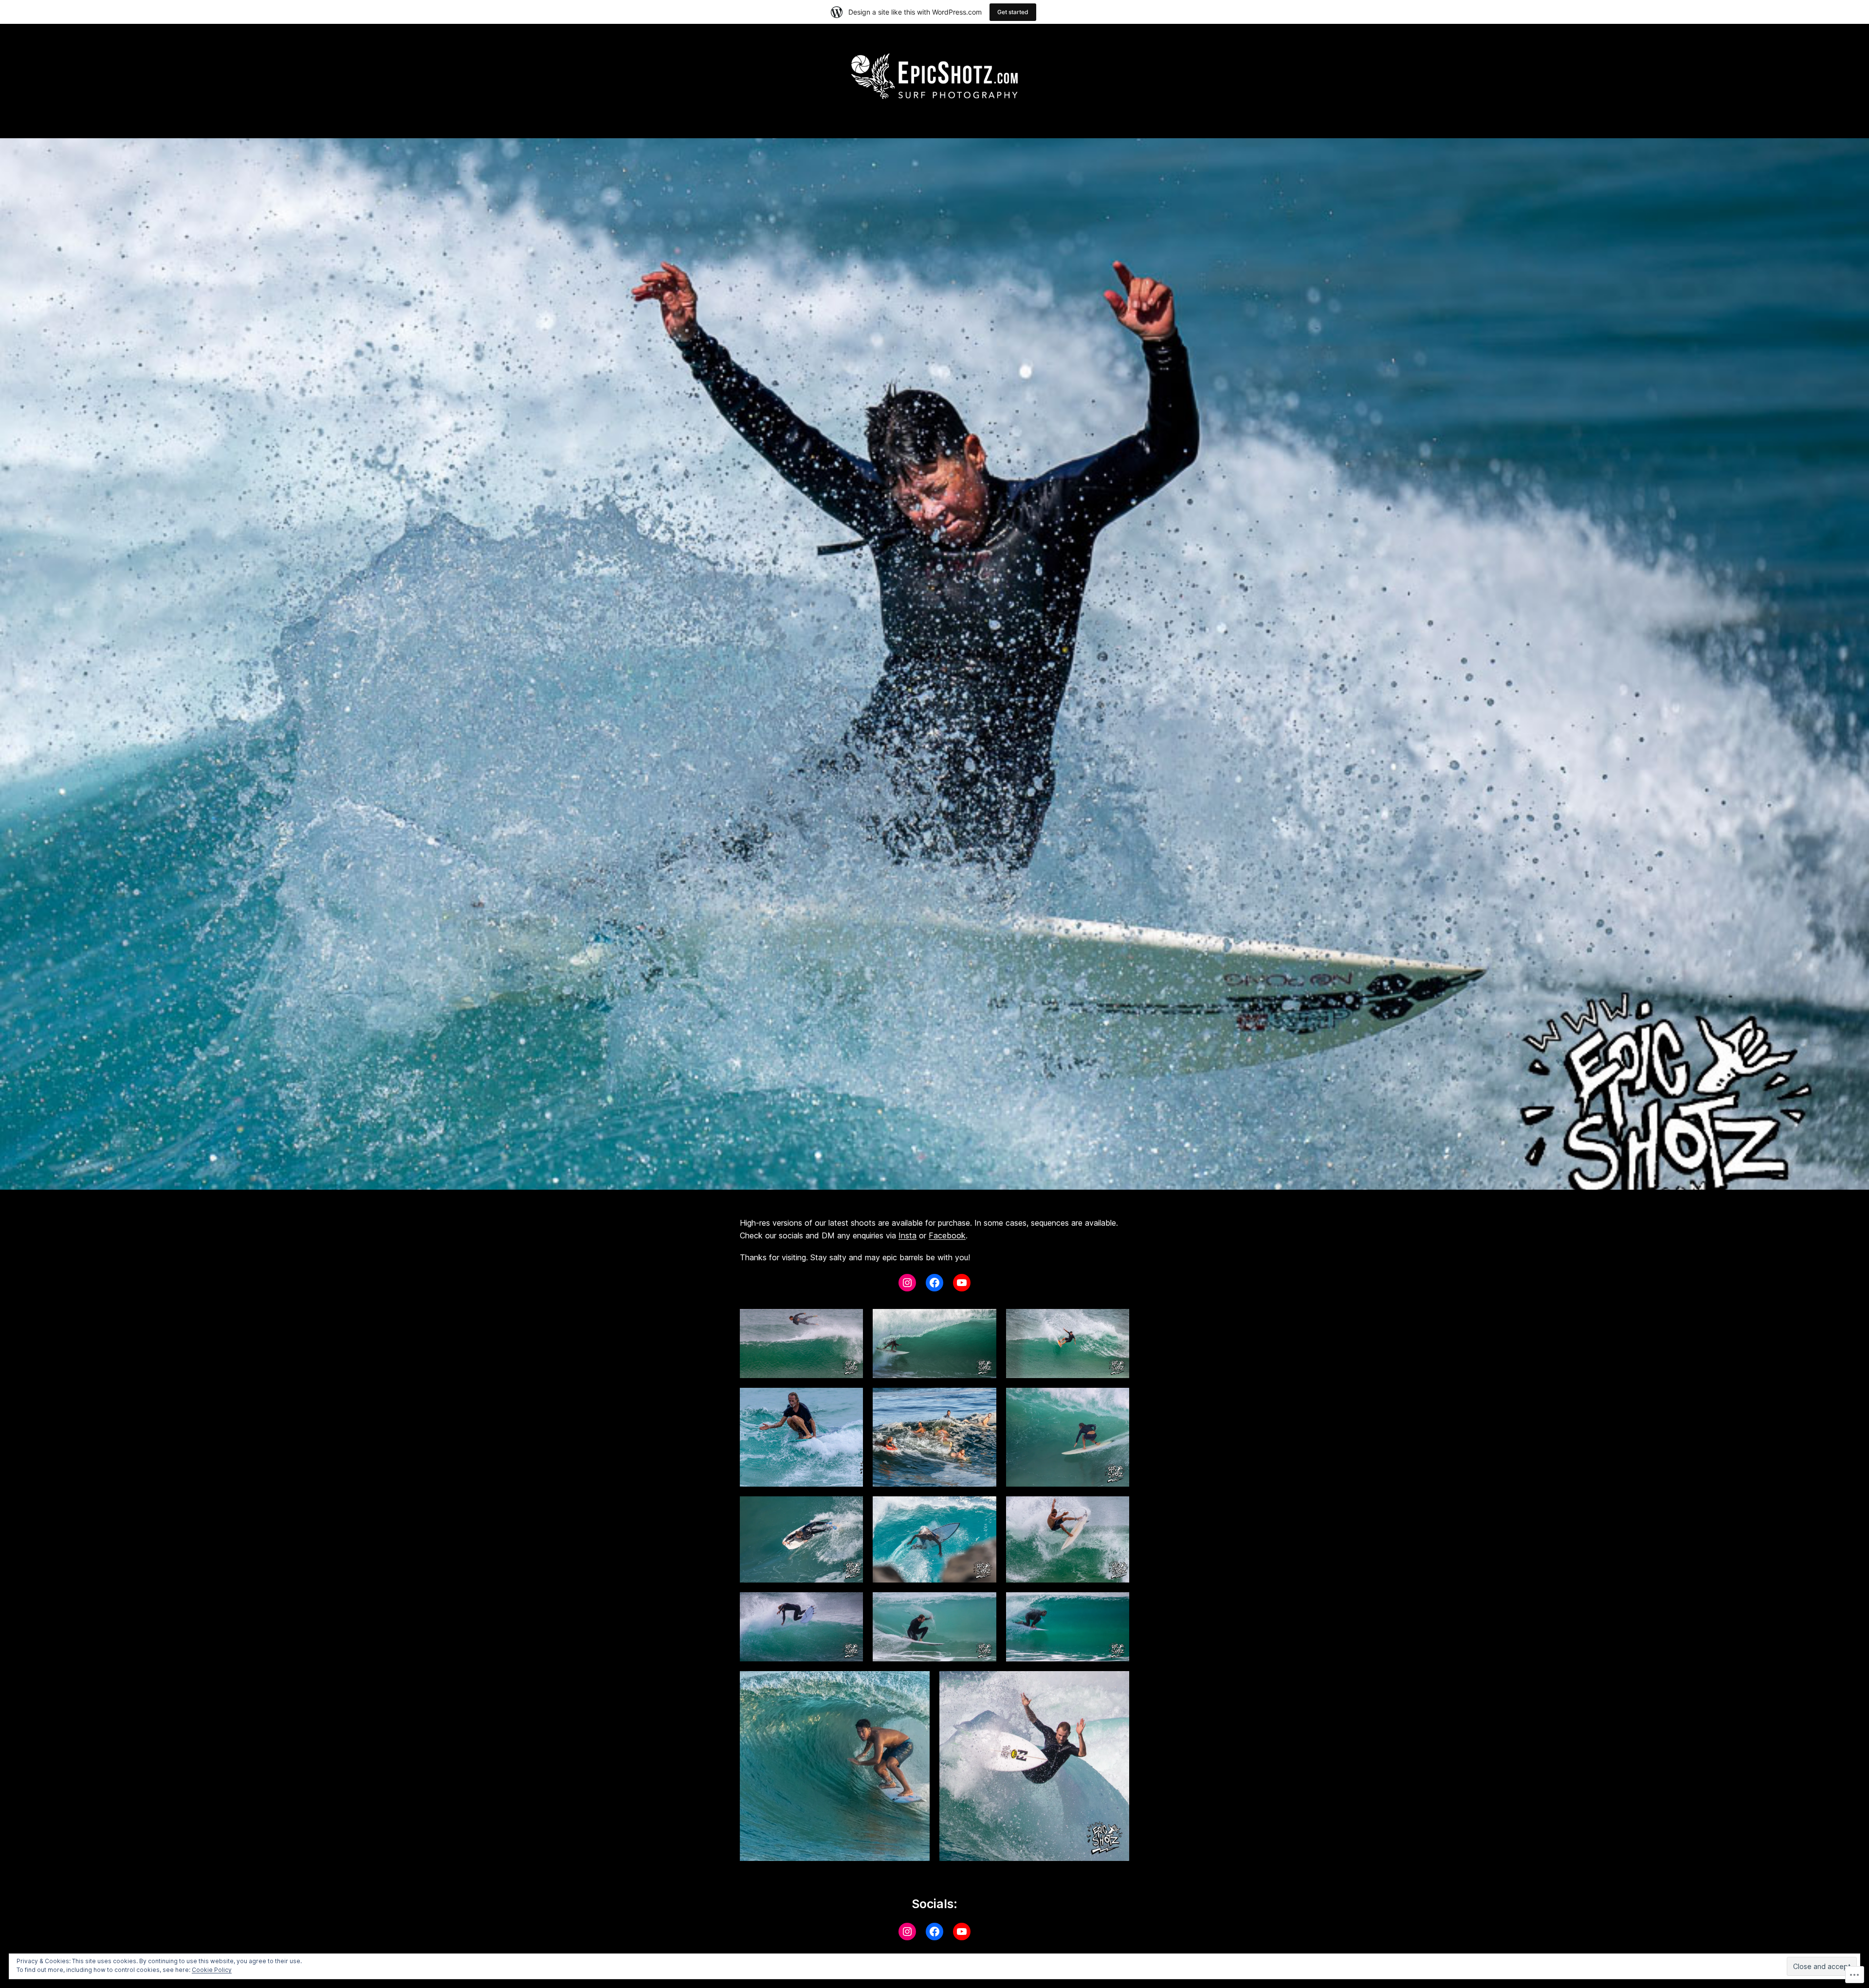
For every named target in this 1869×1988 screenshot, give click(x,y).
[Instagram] (907, 1283)
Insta (907, 1235)
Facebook (947, 1235)
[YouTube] (962, 1283)
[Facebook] (934, 1283)
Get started (1013, 12)
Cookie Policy (212, 1970)
